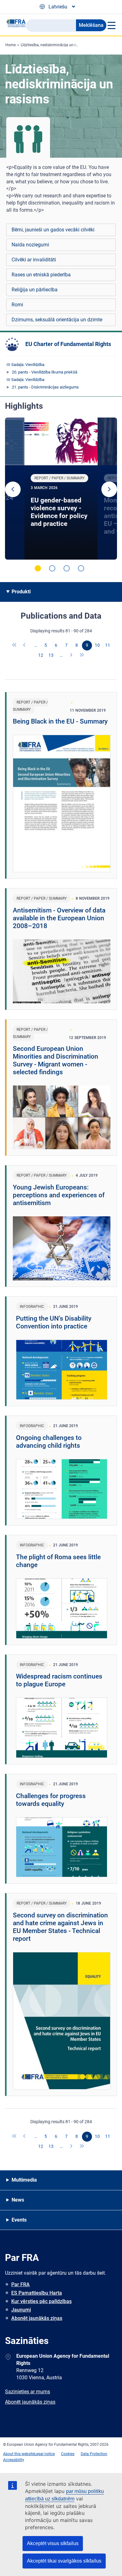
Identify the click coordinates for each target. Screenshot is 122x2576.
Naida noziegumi (30, 245)
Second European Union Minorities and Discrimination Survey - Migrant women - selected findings (56, 1060)
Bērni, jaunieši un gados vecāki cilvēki (53, 230)
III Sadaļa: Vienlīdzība (25, 365)
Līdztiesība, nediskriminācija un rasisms (54, 45)
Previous (13, 489)
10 (97, 645)
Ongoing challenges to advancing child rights (49, 1442)
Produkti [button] (21, 592)
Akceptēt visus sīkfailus (53, 2543)
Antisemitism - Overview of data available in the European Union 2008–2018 (59, 918)
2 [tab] (52, 568)
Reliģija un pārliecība (35, 290)
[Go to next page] (72, 655)
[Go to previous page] (25, 645)
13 (51, 655)
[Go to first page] (15, 645)
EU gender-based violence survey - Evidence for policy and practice (59, 512)
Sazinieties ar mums (28, 2392)
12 (41, 655)
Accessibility (14, 2460)
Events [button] (19, 2220)
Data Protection (94, 2454)
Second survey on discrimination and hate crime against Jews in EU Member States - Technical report (60, 1927)
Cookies (68, 2454)
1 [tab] (38, 568)
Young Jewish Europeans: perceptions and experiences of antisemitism (59, 1195)
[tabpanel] (61, 489)
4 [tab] (81, 568)
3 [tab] (67, 568)
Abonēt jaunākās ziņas (37, 2318)
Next (109, 489)
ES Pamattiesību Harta (37, 2293)
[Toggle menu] (111, 25)
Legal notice (45, 2454)
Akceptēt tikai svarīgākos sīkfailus (64, 2561)
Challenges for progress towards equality (51, 1800)
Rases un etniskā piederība (41, 275)
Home (10, 45)
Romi (17, 305)
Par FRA (20, 2284)
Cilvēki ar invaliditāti (34, 260)
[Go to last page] (82, 655)
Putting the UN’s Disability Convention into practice (54, 1322)
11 (108, 645)
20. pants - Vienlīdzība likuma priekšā (45, 372)
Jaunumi (21, 2310)
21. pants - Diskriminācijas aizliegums (45, 387)
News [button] (18, 2200)
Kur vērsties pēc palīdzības (41, 2301)
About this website (19, 2454)
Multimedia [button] (24, 2180)
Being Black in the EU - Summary (60, 721)
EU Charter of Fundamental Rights (68, 344)
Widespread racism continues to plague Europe (59, 1680)
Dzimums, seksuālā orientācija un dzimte (57, 320)
